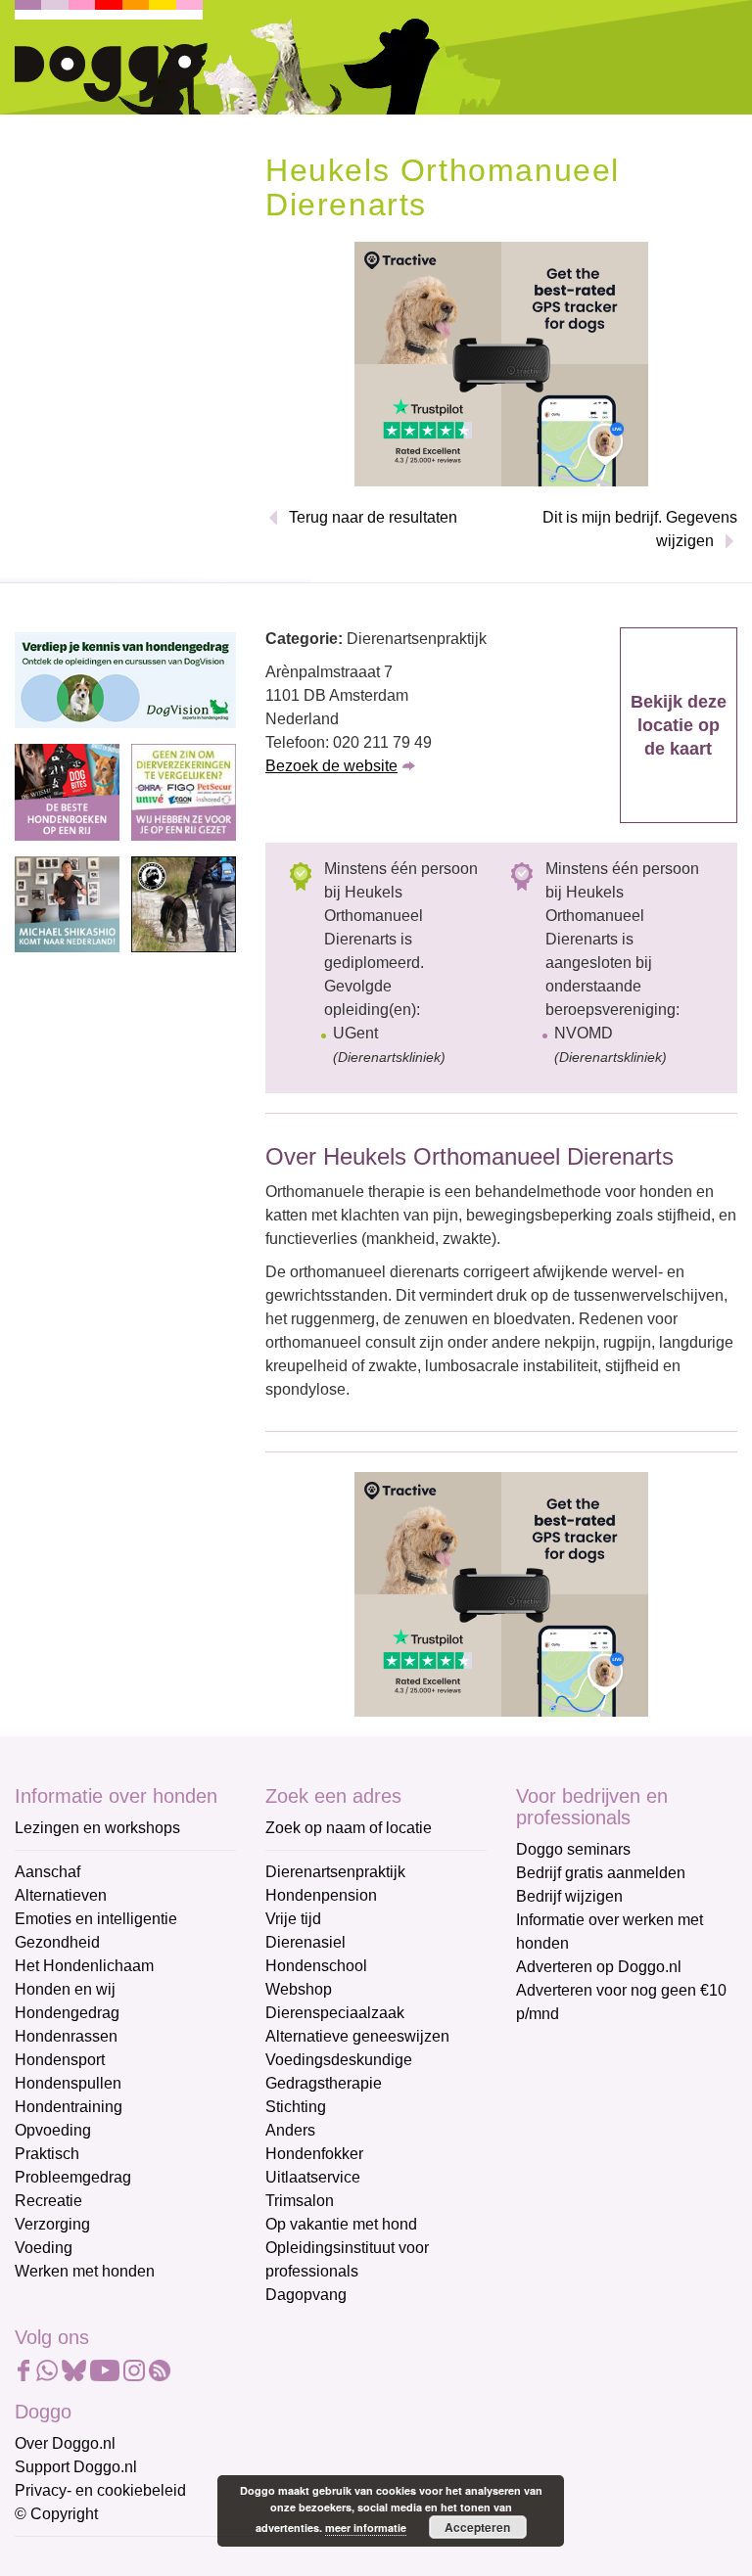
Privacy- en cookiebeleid (100, 2490)
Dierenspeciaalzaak (335, 2013)
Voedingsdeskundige (339, 2060)
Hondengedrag (67, 2013)
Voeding (44, 2248)
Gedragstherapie (324, 2083)
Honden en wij (65, 1989)
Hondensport (60, 2060)
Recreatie (48, 2201)
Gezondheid (57, 1942)
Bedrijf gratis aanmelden (601, 1873)
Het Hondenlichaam (84, 1966)
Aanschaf (47, 1872)
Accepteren (477, 2527)
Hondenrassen (66, 2036)
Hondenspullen (68, 2083)
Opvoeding (53, 2130)
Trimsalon (300, 2201)
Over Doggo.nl (65, 2443)
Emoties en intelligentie (96, 1919)
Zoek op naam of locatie (349, 1828)
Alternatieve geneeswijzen (357, 2036)
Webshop (299, 1989)
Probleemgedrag (73, 2177)
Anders (290, 2130)
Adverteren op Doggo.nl (599, 1967)
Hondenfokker (314, 2154)
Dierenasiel (305, 1942)
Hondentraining (69, 2107)
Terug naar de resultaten (373, 517)
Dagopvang (306, 2295)
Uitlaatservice (313, 2177)
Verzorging (52, 2224)
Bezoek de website (331, 766)
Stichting (296, 2107)
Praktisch (47, 2154)
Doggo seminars (573, 1849)
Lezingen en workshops (97, 1828)
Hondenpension (321, 1895)
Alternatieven (61, 1895)
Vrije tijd (293, 1919)
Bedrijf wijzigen (569, 1896)
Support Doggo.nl (76, 2467)
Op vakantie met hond (341, 2224)
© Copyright (56, 2514)
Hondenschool (316, 1966)
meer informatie (366, 2528)
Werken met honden (85, 2271)
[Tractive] (501, 364)
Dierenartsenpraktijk (335, 1872)
